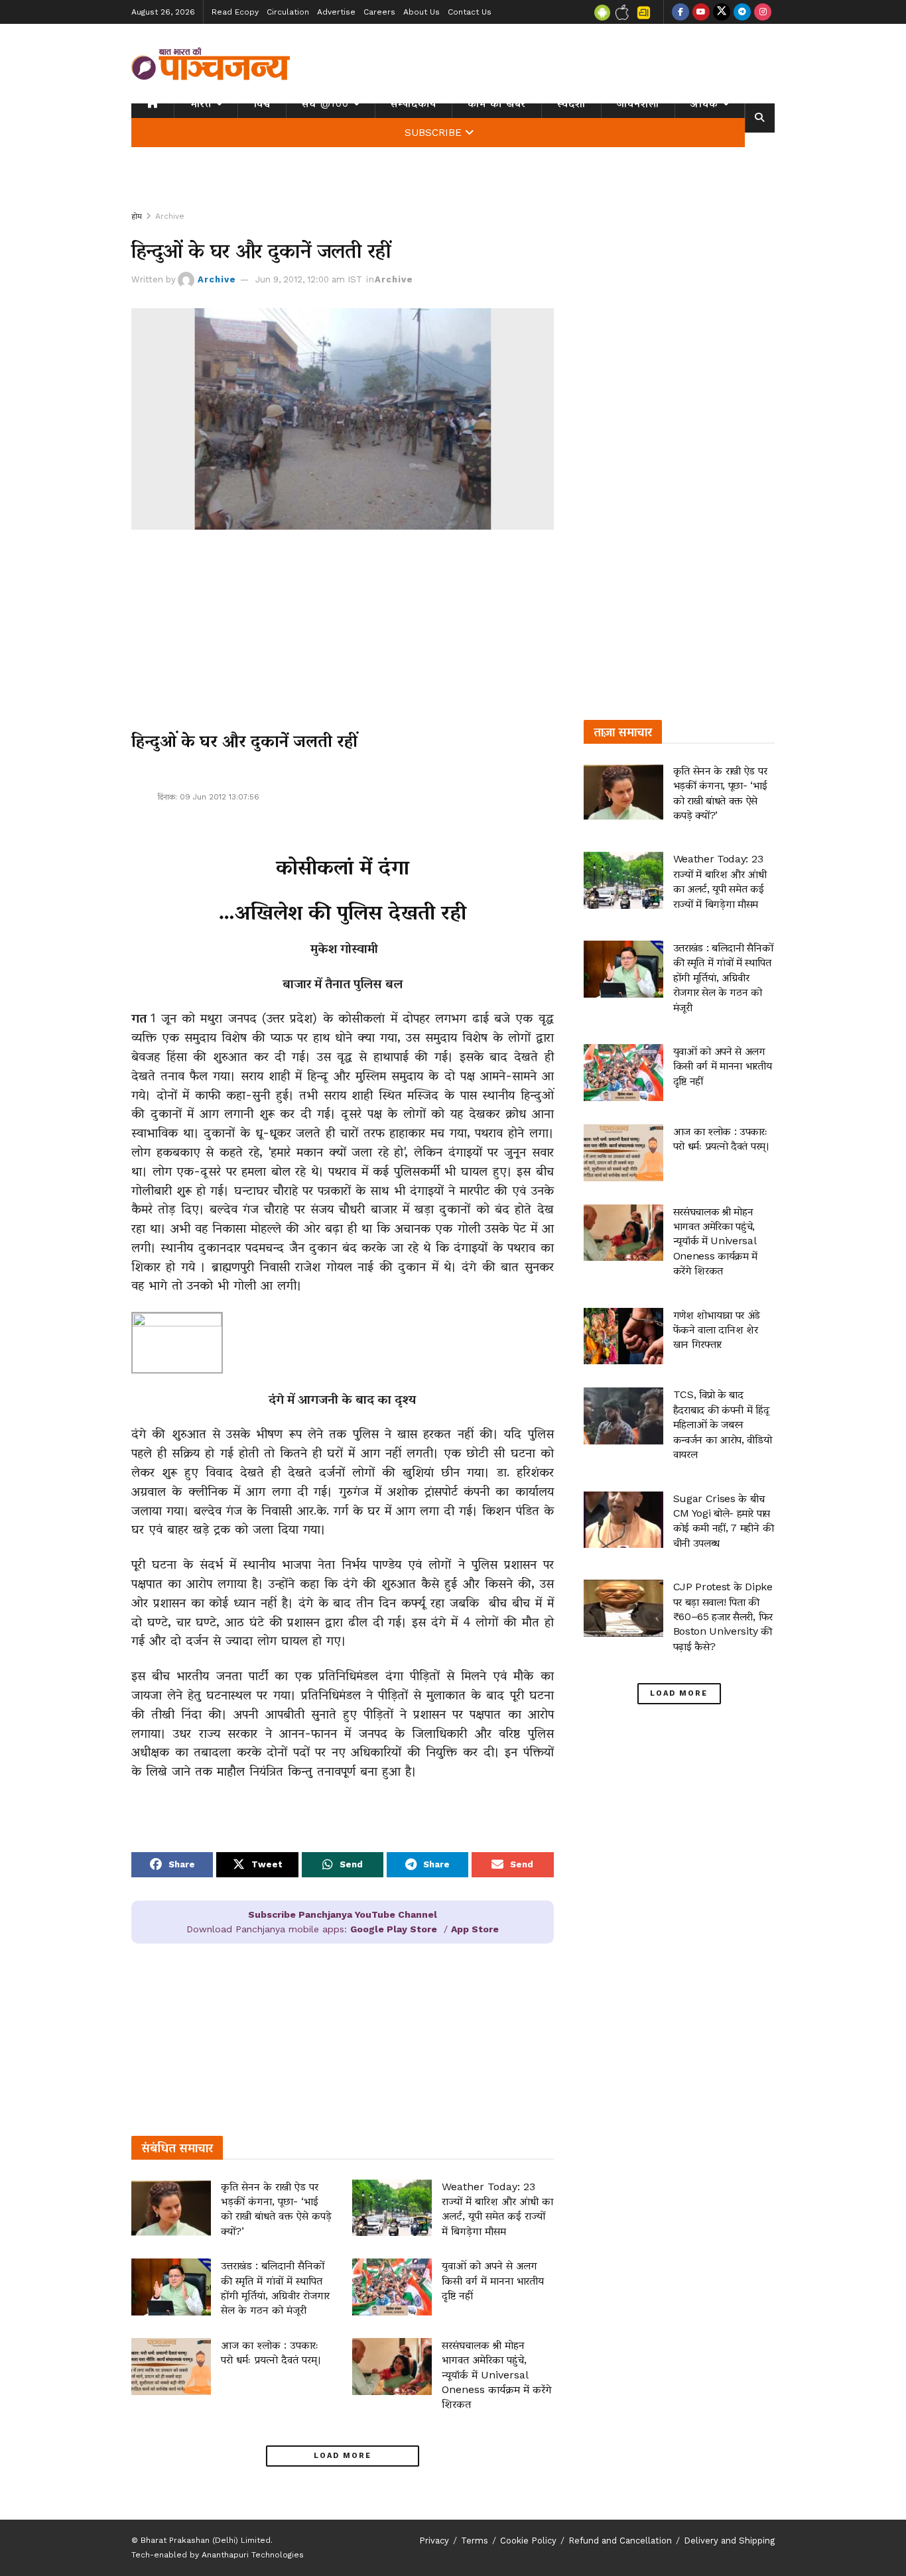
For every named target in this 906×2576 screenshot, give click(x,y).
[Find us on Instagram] (763, 12)
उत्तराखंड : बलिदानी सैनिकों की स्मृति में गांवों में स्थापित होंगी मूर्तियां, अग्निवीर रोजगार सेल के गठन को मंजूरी (723, 977)
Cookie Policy (528, 2541)
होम (137, 216)
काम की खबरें (497, 103)
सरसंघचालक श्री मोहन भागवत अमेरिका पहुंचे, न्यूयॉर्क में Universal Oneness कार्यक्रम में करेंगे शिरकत (497, 2375)
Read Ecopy (235, 12)
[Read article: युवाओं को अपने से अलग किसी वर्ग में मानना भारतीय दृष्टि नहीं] (392, 2287)
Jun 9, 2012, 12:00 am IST (309, 279)
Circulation (288, 12)
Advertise (336, 12)
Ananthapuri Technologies (253, 2555)
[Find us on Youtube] (701, 12)
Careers (379, 12)
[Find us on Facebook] (680, 12)
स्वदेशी (571, 103)
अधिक (704, 103)
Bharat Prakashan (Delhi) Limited (206, 2540)
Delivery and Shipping (729, 2541)
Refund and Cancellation (620, 2541)
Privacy (434, 2541)
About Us (421, 12)
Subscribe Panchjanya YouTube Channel (343, 1914)
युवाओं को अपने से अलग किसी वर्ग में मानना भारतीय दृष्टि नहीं (493, 2280)
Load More (343, 2456)
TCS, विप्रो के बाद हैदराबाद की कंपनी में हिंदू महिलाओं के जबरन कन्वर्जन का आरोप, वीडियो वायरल (723, 1424)
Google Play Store (394, 1929)
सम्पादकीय (414, 103)
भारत (201, 103)
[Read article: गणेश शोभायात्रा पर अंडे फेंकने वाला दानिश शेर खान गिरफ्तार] (623, 1336)
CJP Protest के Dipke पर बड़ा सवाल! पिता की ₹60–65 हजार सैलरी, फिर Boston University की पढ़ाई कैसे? (723, 1616)
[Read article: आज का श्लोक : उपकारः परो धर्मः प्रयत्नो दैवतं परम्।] (171, 2367)
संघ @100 (325, 103)
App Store (475, 1929)
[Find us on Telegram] (742, 12)
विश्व (262, 103)
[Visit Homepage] (211, 64)
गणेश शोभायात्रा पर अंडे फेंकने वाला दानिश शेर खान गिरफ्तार (717, 1330)
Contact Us (470, 12)
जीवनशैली (638, 103)
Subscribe (433, 133)
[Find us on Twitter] (722, 12)
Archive (170, 216)
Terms (475, 2541)
